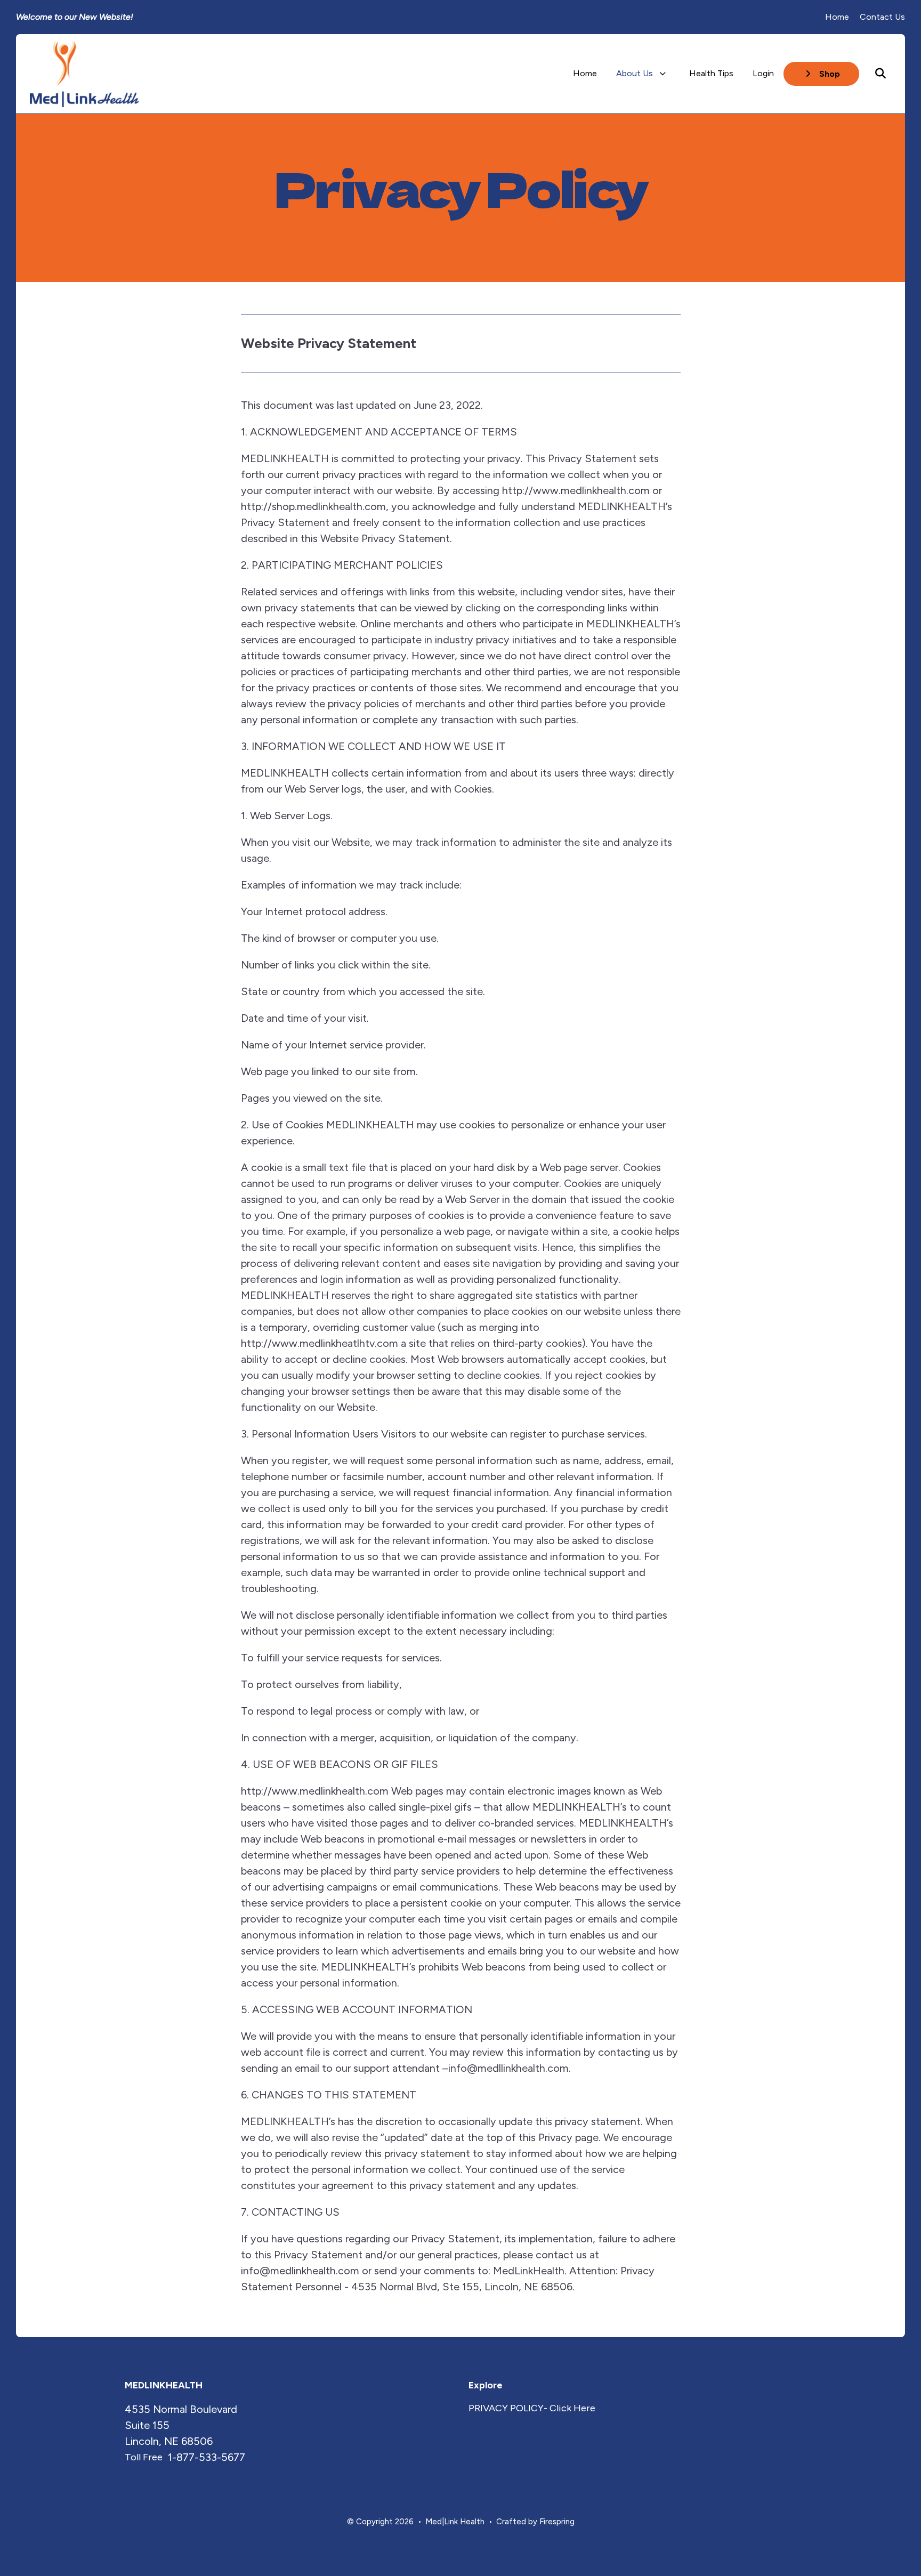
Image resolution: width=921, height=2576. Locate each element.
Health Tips (711, 73)
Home (837, 17)
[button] (880, 74)
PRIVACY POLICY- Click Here (532, 2408)
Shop (829, 74)
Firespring (557, 2522)
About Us (635, 73)
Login (763, 73)
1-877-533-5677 (207, 2457)
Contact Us (882, 17)
